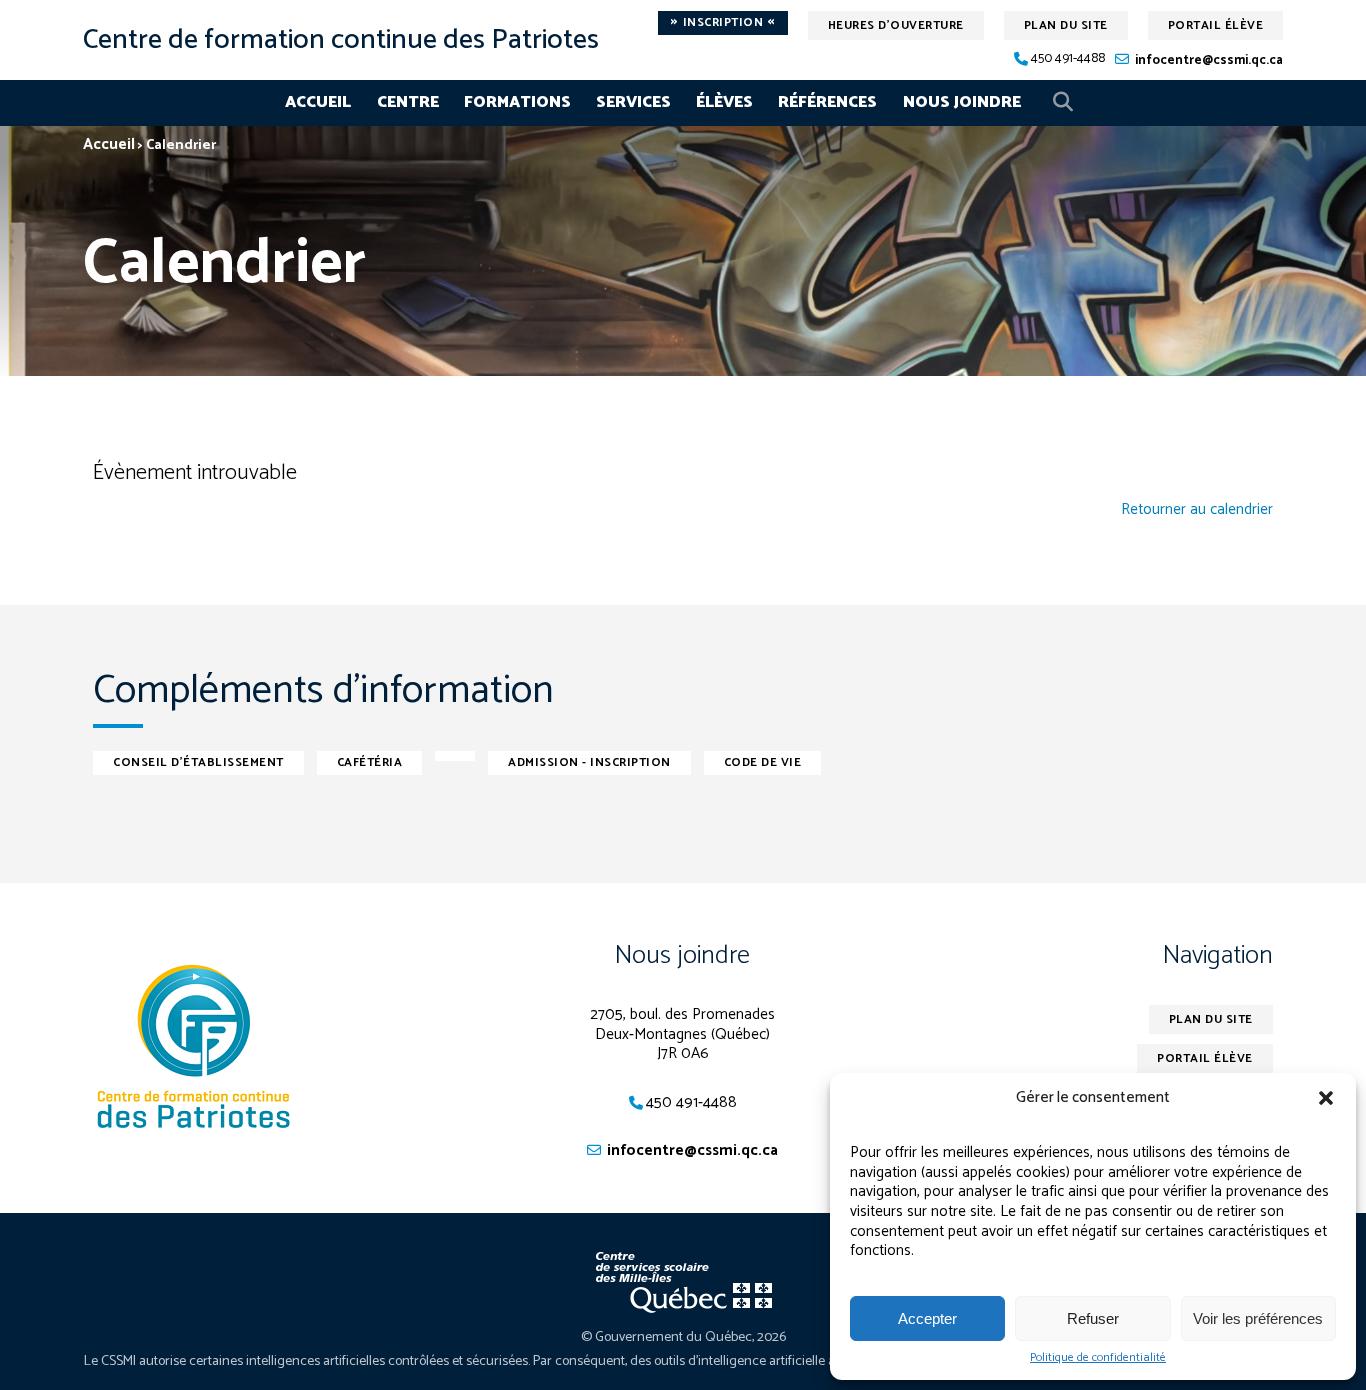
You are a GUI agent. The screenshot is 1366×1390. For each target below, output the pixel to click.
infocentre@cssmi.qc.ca (1209, 60)
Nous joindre (962, 102)
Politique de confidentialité (1098, 1358)
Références (827, 102)
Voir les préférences (1258, 1318)
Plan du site (1066, 25)
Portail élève (1216, 25)
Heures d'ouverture (896, 25)
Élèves (724, 102)
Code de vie (763, 762)
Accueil (318, 102)
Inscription (723, 23)
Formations (517, 102)
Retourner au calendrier (1197, 510)
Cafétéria (370, 762)
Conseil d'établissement (198, 762)
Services (633, 102)
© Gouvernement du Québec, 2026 (683, 1337)
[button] (1326, 1098)
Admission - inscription (589, 762)
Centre (408, 102)
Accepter (927, 1318)
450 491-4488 (1068, 59)
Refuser (1093, 1318)
